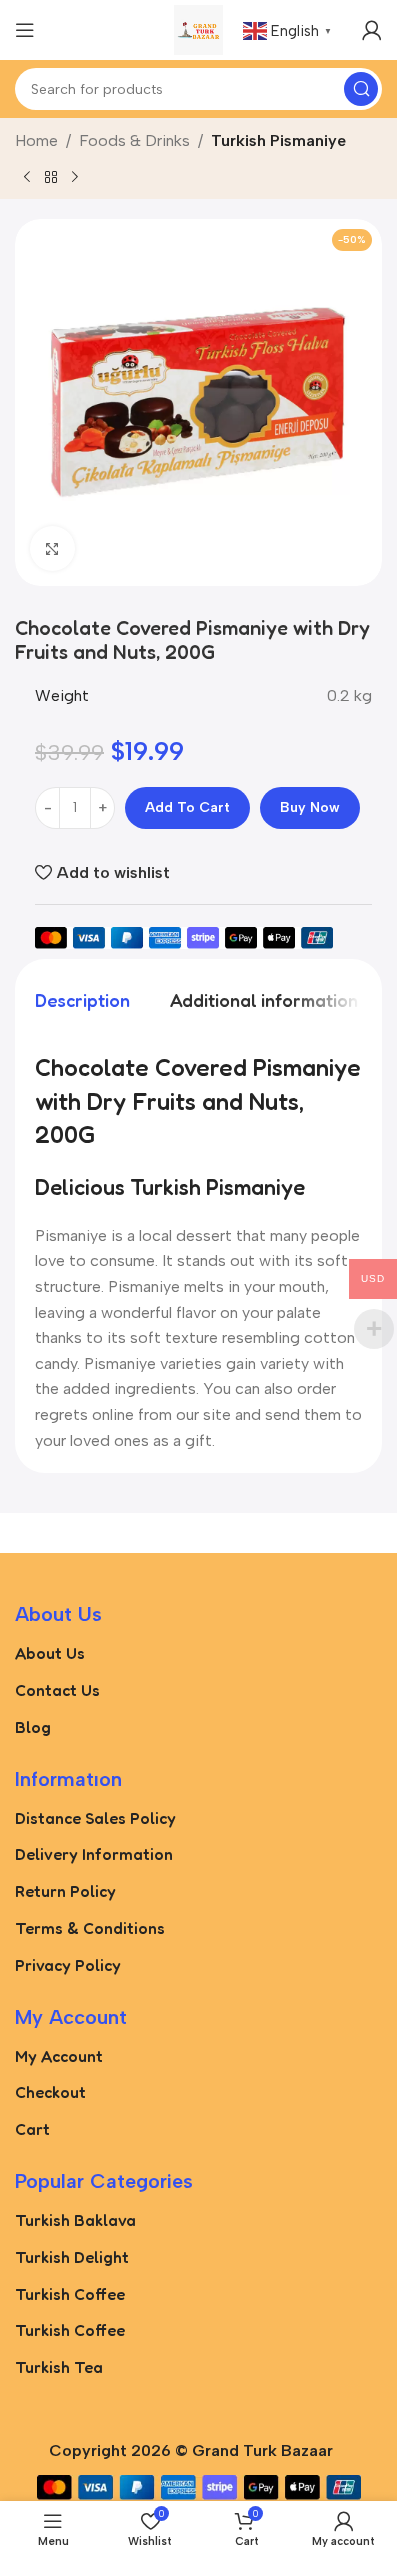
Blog (33, 1727)
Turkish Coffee (70, 2294)
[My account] (372, 30)
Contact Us (57, 1690)
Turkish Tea (59, 2367)
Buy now (310, 807)
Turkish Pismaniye (278, 140)
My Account (59, 2056)
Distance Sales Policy (95, 1818)
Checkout (50, 2092)
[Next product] (75, 177)
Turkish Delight (72, 2257)
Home (36, 140)
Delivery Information (94, 1854)
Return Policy (65, 1891)
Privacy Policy (68, 1965)
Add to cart (187, 807)
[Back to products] (51, 177)
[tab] (82, 1000)
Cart (32, 2129)
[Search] (361, 89)
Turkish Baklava (75, 2220)
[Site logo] (198, 28)
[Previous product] (27, 177)
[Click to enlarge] (52, 548)
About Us (50, 1653)
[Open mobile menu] (25, 30)
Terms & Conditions (90, 1928)
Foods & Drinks (134, 140)
